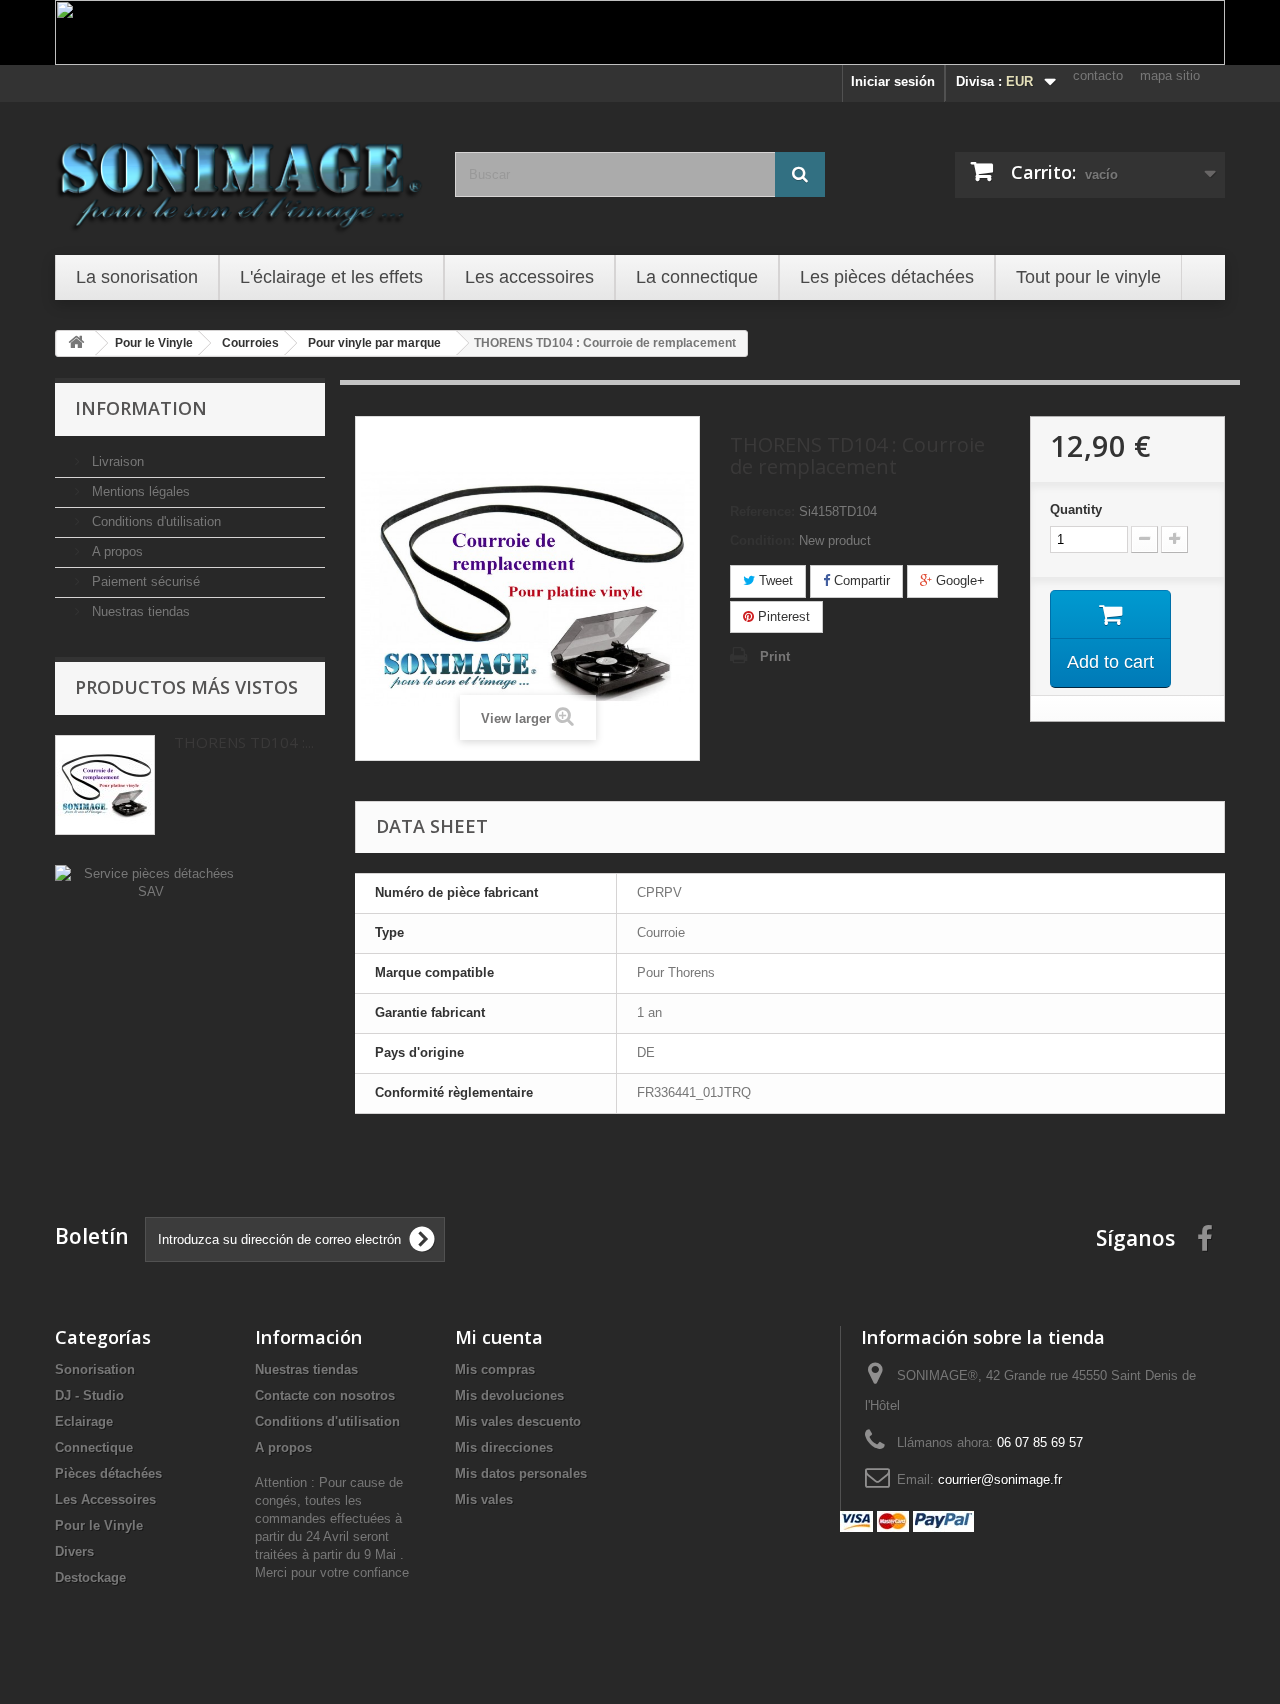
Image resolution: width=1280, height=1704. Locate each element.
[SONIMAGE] (240, 176)
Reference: (762, 511)
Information (141, 408)
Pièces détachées (108, 1473)
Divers (74, 1551)
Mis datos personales (521, 1473)
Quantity (1076, 509)
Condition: (762, 540)
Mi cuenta (499, 1337)
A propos (115, 551)
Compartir (860, 580)
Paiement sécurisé (144, 581)
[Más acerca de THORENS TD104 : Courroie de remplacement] (105, 785)
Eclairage (84, 1421)
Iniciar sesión (893, 81)
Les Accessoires (105, 1499)
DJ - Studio (89, 1395)
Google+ (958, 580)
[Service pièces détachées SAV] (150, 881)
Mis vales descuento (518, 1421)
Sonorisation (95, 1369)
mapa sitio (1170, 75)
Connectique (94, 1447)
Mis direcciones (504, 1447)
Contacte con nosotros (325, 1395)
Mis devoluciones (509, 1395)
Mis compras (495, 1369)
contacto (1098, 75)
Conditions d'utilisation (154, 521)
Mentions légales (139, 491)
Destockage (90, 1577)
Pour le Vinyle (99, 1525)
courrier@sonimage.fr (1000, 1479)
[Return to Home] (76, 343)
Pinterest (782, 616)
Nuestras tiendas (139, 611)
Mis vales (484, 1499)
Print (775, 656)
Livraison (116, 461)
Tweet (774, 580)
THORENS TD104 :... (244, 742)
